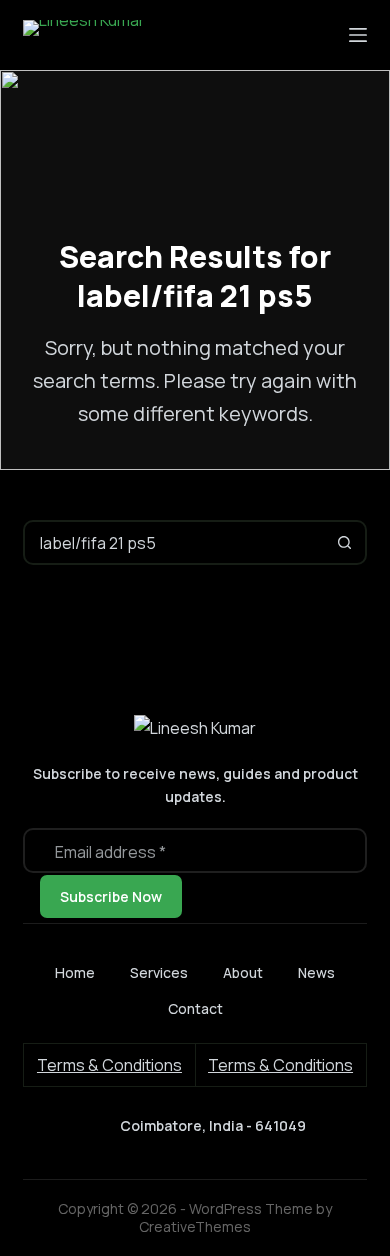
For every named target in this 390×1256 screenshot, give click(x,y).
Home (75, 973)
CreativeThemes (195, 1226)
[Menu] (358, 35)
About (243, 973)
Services (159, 973)
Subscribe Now (111, 896)
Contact (195, 1009)
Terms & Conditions (109, 1065)
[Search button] (344, 542)
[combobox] (174, 542)
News (316, 973)
